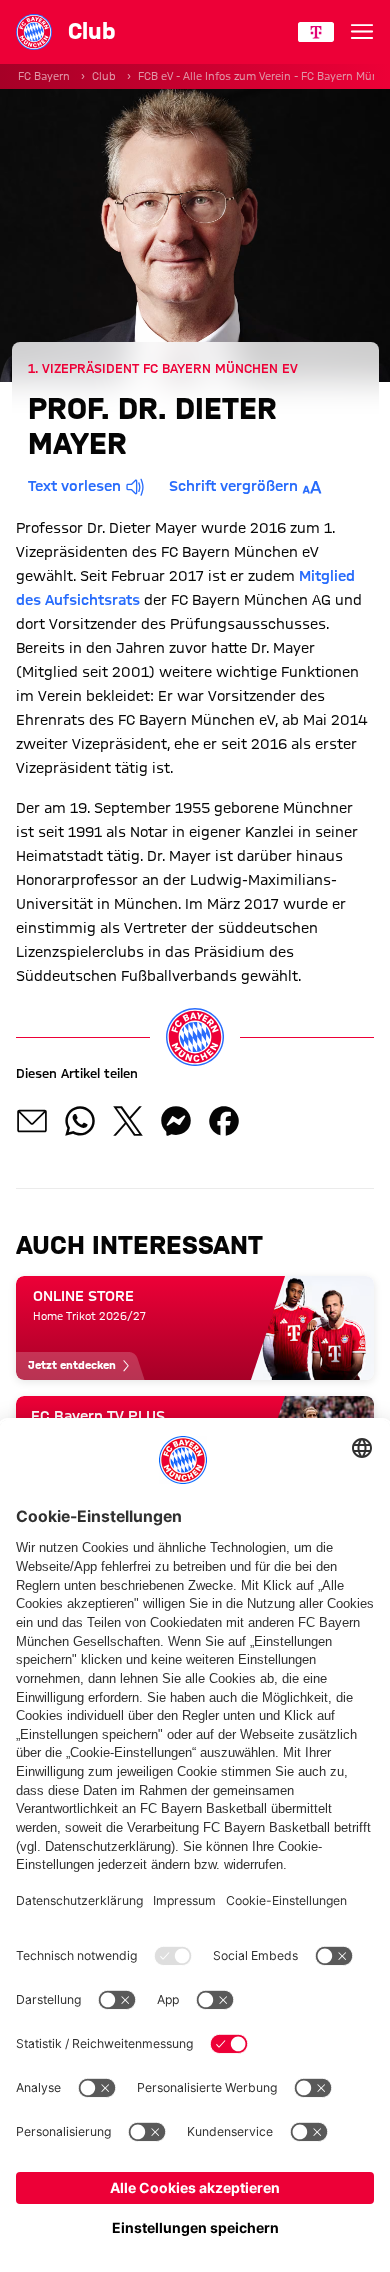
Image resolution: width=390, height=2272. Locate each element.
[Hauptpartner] (316, 32)
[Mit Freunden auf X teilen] (128, 1121)
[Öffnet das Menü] (362, 32)
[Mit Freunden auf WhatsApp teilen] (80, 1121)
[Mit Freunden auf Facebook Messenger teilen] (176, 1121)
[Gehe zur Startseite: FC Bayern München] (34, 32)
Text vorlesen (74, 486)
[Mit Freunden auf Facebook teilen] (224, 1121)
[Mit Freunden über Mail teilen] (32, 1121)
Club (104, 76)
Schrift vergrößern (233, 486)
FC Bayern (44, 76)
